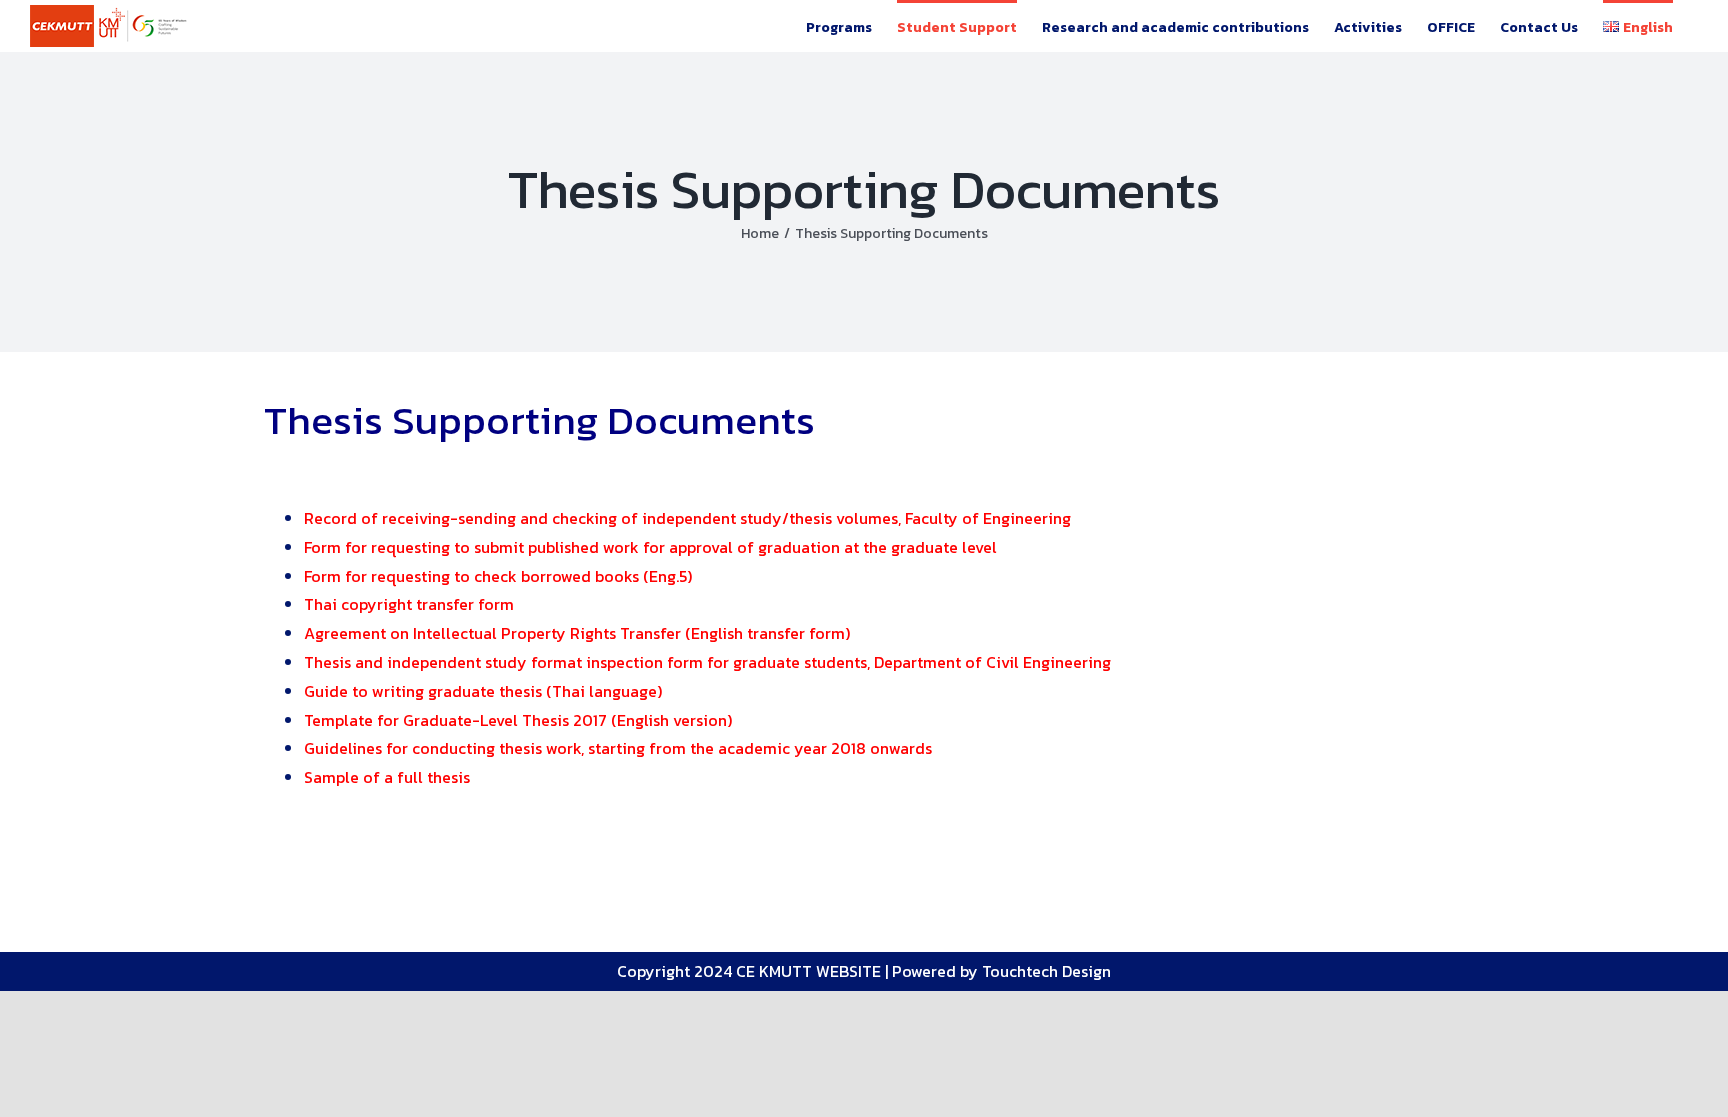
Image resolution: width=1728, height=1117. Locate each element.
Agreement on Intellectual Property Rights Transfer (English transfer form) (577, 633)
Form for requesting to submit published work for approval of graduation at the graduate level (650, 547)
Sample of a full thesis (387, 777)
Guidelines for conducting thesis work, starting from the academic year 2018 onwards (618, 748)
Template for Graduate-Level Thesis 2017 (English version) (518, 720)
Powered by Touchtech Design (1001, 971)
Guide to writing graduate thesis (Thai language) (483, 691)
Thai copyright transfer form (409, 604)
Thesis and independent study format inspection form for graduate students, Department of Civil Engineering (707, 662)
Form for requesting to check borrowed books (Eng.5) (498, 576)
